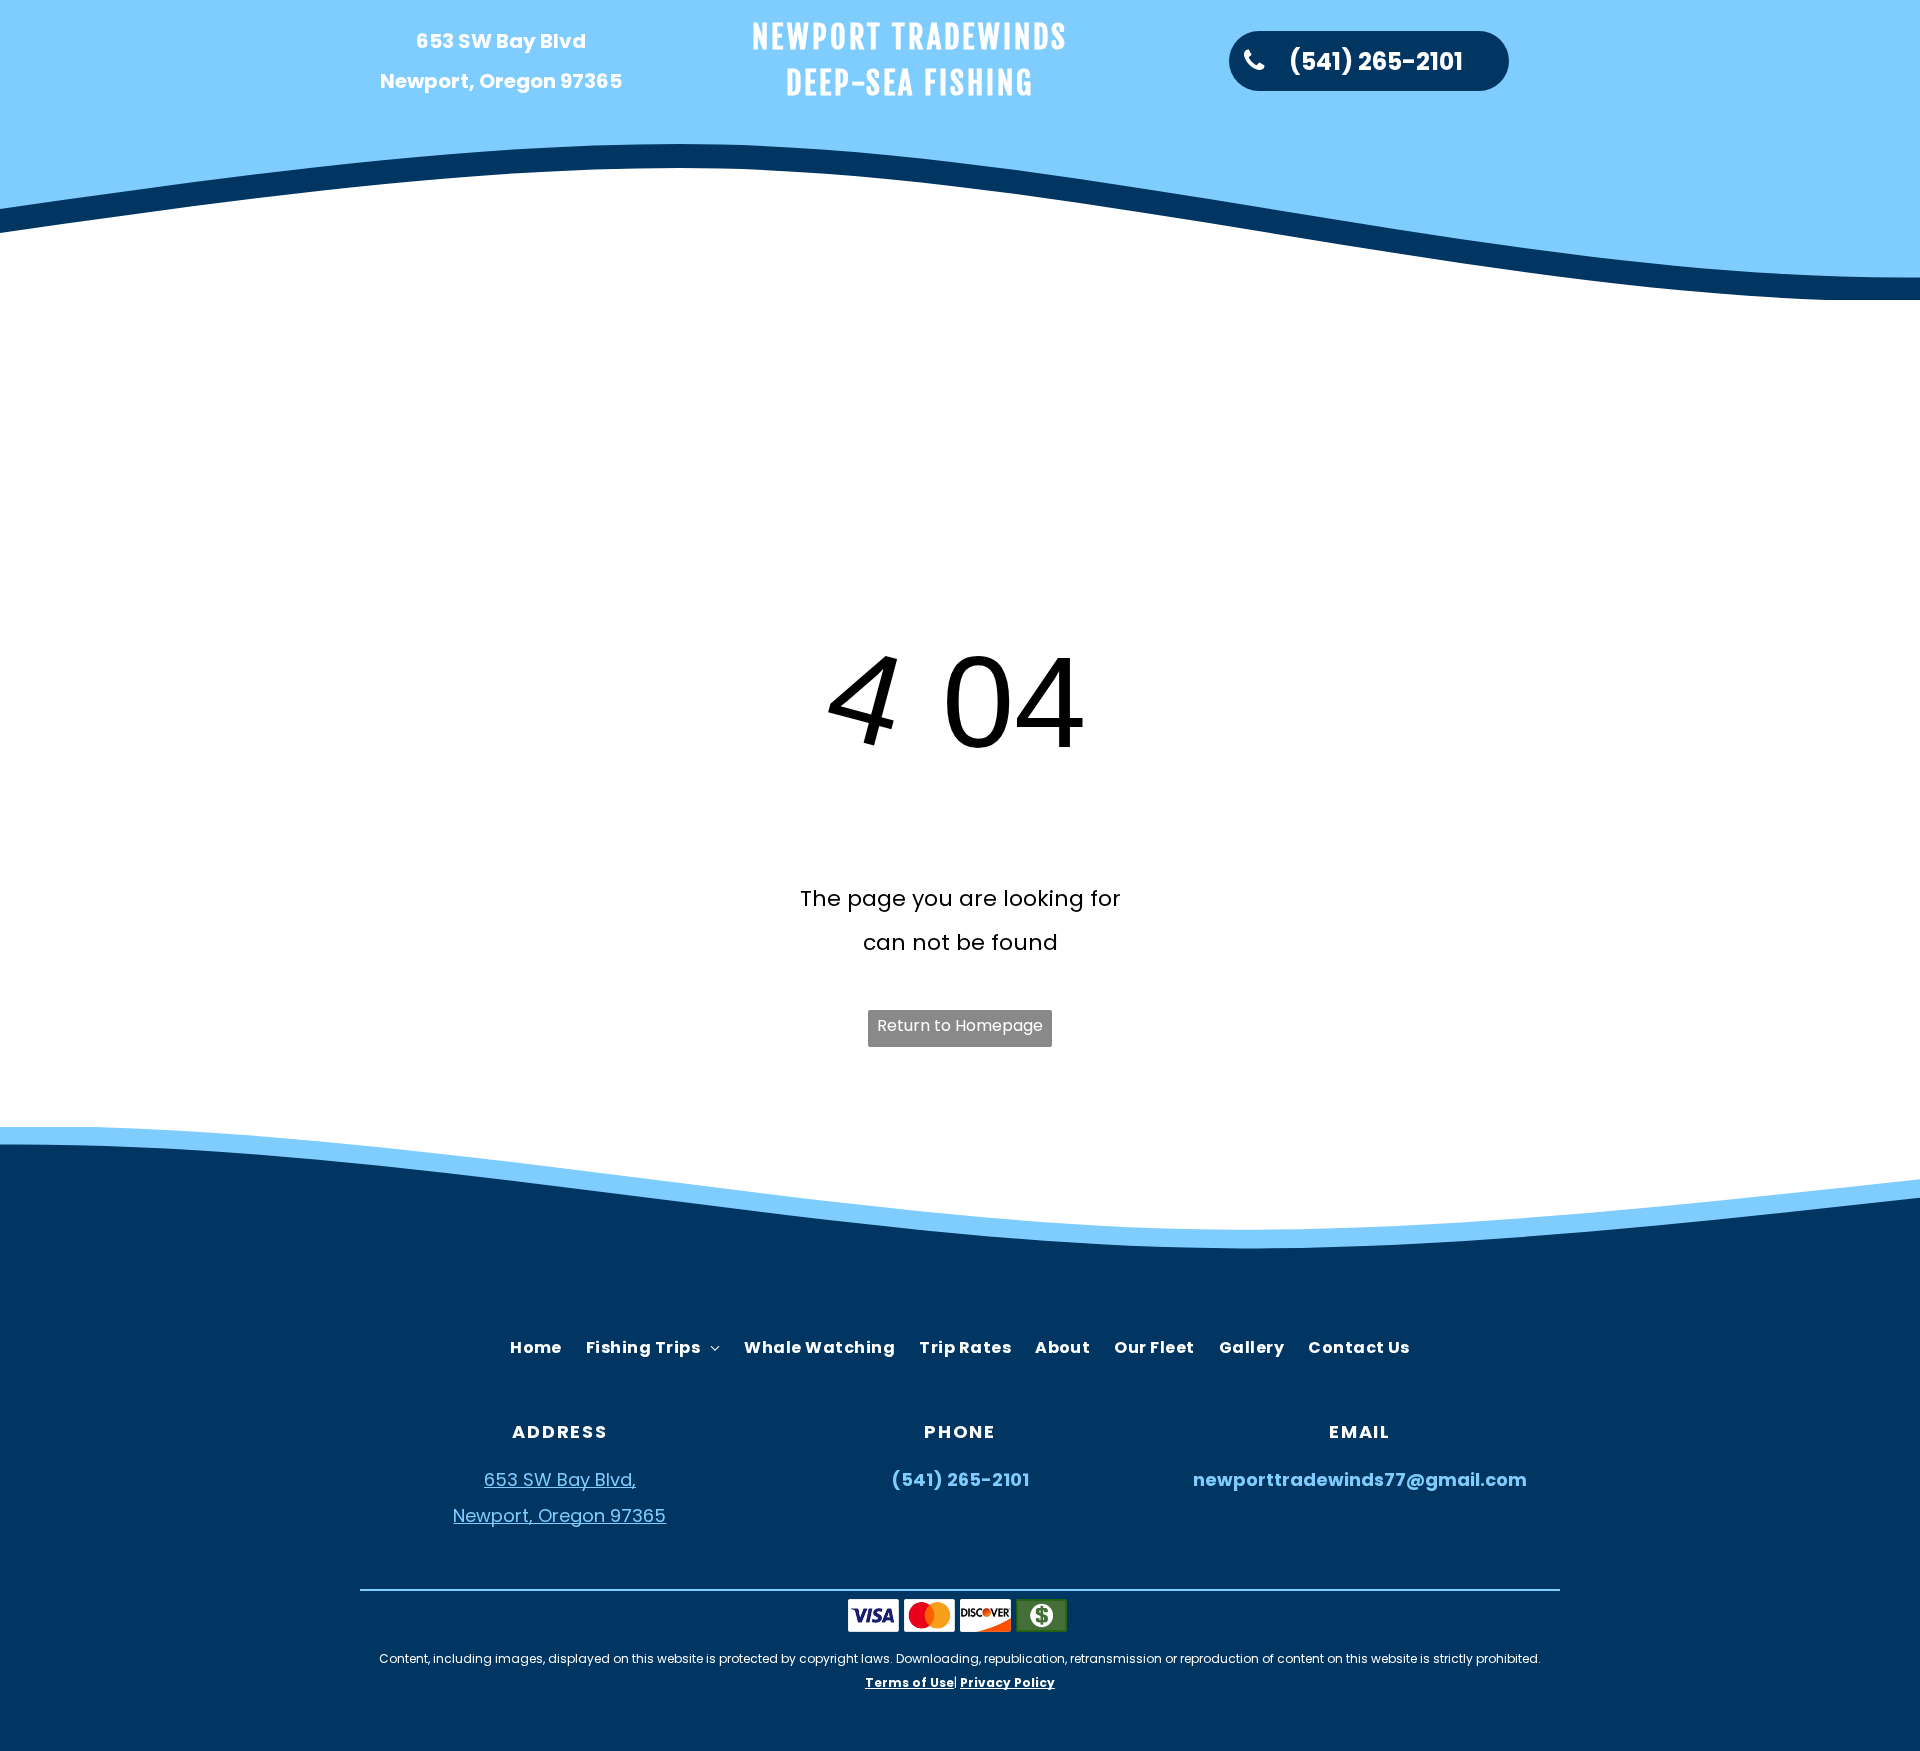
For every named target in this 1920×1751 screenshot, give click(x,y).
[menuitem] (444, 346)
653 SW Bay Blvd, (560, 1479)
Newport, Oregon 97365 (559, 1515)
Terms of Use (909, 1682)
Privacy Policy (1007, 1682)
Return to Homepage (960, 1025)
